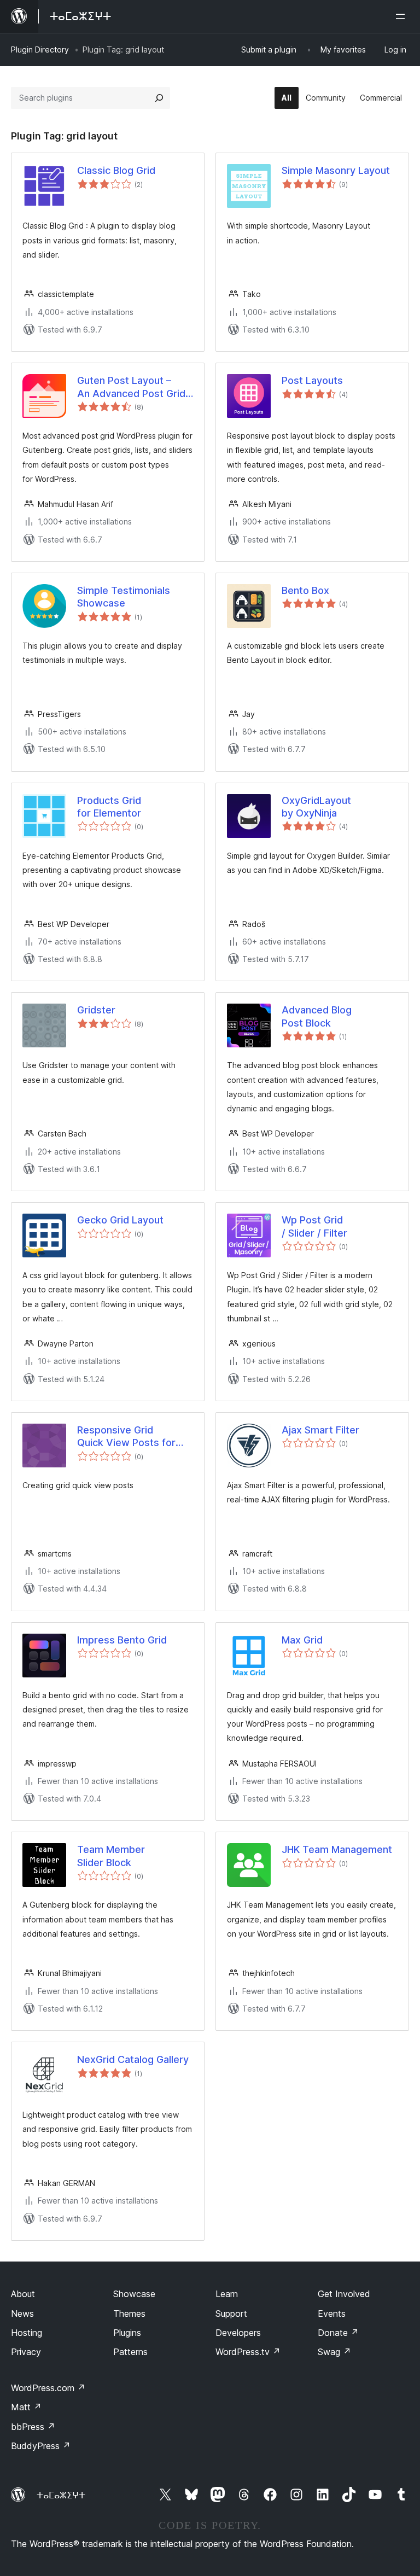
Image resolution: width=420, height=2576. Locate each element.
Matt (26, 2407)
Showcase (134, 2294)
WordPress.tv (248, 2352)
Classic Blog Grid (116, 170)
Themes (129, 2313)
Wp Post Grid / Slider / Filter (314, 1226)
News (22, 2313)
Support (231, 2313)
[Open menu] (402, 16)
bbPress (33, 2427)
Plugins (127, 2333)
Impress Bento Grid (122, 1640)
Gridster (96, 1010)
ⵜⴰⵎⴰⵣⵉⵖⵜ (61, 2495)
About (23, 2294)
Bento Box (305, 590)
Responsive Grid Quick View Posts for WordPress (126, 1437)
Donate (338, 2333)
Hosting (27, 2333)
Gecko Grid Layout (120, 1220)
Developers (238, 2333)
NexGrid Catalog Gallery (133, 2059)
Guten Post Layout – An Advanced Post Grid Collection (131, 387)
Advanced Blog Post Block (317, 1016)
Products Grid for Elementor (109, 807)
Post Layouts (312, 380)
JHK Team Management (337, 1849)
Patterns (130, 2352)
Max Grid (302, 1640)
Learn (227, 2294)
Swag (334, 2352)
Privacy (26, 2352)
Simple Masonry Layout (336, 170)
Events (332, 2313)
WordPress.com (48, 2388)
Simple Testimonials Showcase (124, 597)
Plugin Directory (40, 49)
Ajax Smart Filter (320, 1430)
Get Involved (344, 2294)
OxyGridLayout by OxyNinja (316, 807)
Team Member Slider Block (111, 1856)
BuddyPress (41, 2446)
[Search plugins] (159, 98)
